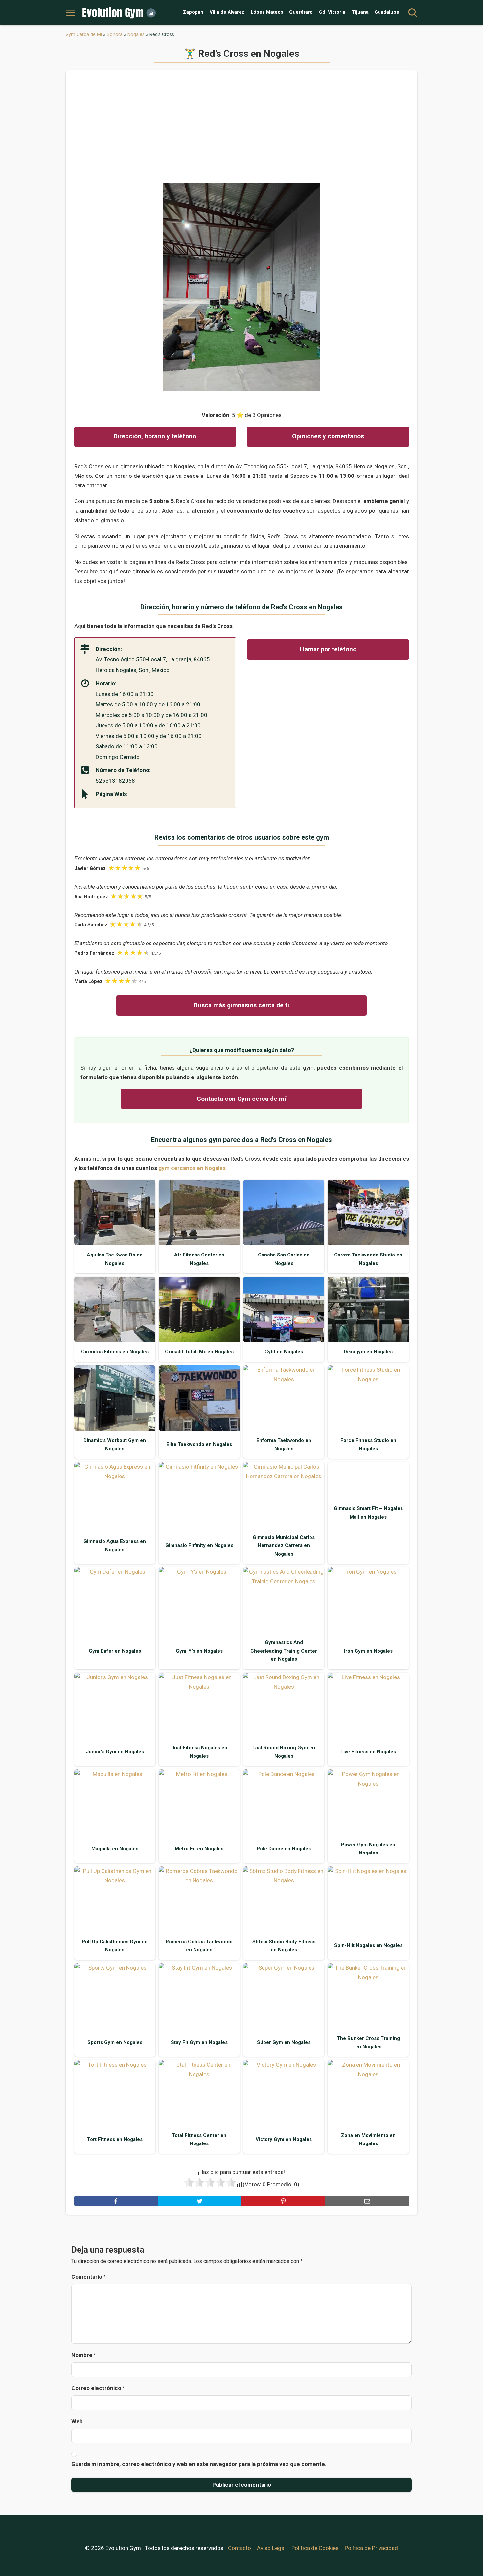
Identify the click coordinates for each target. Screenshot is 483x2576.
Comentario (89, 2277)
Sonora (115, 34)
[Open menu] (70, 13)
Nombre (84, 2355)
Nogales (136, 34)
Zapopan (193, 12)
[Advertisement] (242, 131)
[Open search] (413, 13)
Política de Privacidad (371, 2548)
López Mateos (267, 12)
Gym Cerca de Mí (84, 34)
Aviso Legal (271, 2548)
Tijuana (360, 12)
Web (77, 2421)
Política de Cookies (315, 2548)
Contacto (240, 2548)
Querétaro (301, 12)
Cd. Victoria (332, 12)
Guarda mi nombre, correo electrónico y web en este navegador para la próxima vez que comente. (199, 2464)
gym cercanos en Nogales (192, 1168)
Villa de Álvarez (227, 12)
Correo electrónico (98, 2388)
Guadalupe (387, 12)
